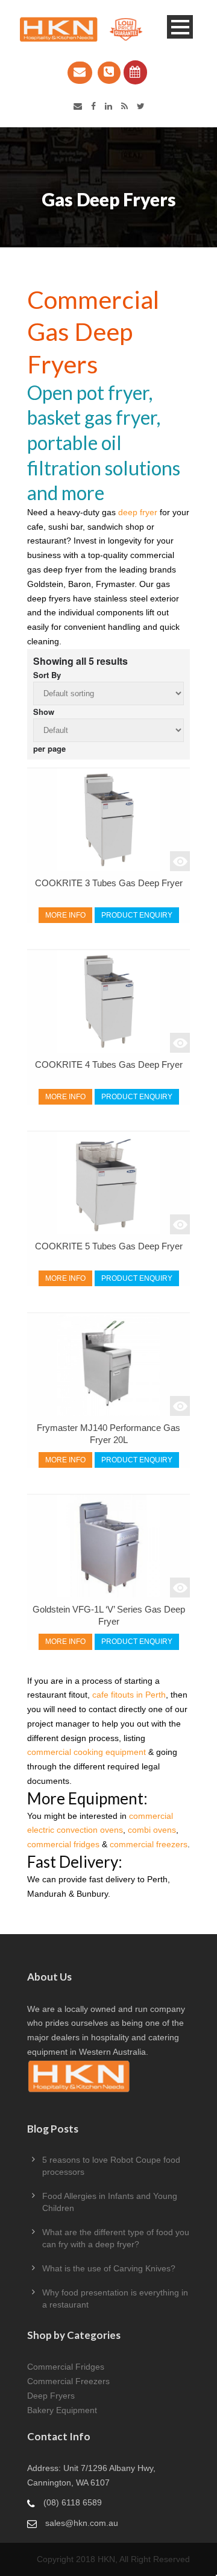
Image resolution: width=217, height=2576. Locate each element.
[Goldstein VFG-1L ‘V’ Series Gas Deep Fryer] (108, 1546)
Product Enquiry (137, 915)
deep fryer (138, 512)
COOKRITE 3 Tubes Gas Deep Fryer (109, 883)
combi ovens (152, 1830)
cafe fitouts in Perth (129, 1695)
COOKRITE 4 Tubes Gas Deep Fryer (109, 1065)
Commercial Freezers (68, 2381)
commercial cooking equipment (86, 1752)
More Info (65, 915)
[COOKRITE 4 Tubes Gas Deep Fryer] (108, 1001)
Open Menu (180, 27)
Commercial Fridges (66, 2367)
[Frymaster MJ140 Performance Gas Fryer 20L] (108, 1365)
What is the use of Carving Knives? (109, 2268)
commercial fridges (63, 1844)
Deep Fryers (51, 2396)
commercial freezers (149, 1844)
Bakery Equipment (62, 2410)
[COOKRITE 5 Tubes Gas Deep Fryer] (108, 1183)
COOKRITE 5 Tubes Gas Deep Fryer (109, 1246)
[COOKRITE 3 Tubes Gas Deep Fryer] (108, 820)
